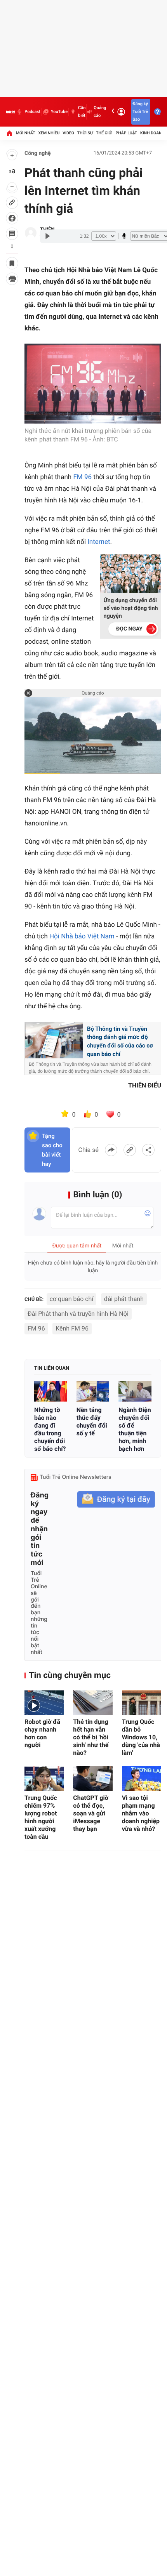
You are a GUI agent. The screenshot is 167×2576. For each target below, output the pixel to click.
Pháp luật (127, 133)
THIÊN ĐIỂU (145, 1085)
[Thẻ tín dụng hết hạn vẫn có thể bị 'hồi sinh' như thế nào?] (93, 1703)
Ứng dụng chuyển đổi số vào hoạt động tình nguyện (131, 608)
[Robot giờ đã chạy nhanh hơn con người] (44, 1703)
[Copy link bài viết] (130, 1150)
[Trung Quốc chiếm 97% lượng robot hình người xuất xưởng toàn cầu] (44, 1778)
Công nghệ (38, 153)
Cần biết (82, 112)
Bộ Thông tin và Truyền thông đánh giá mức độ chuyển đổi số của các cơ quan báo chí (120, 1041)
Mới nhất (26, 133)
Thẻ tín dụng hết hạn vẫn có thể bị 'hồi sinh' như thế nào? (91, 1737)
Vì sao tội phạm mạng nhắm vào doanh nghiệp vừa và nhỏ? (141, 1813)
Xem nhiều (49, 133)
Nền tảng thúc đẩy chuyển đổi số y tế (92, 1422)
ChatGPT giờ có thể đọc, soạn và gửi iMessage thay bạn (91, 1813)
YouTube (59, 112)
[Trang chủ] (9, 133)
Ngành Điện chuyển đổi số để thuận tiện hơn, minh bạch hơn (135, 1429)
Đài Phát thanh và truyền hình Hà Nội (78, 1314)
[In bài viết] (12, 279)
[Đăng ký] (116, 1500)
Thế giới (104, 133)
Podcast (32, 112)
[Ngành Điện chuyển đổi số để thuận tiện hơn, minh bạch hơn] (135, 1391)
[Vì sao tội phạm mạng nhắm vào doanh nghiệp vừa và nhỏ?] (142, 1778)
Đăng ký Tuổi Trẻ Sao (140, 112)
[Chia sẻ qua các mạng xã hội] (148, 1150)
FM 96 (82, 477)
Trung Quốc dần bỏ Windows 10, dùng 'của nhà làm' (141, 1737)
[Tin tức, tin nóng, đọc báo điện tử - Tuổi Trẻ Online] (10, 112)
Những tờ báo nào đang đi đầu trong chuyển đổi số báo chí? (50, 1429)
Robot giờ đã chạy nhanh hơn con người (42, 1733)
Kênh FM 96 (72, 1328)
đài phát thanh (124, 1299)
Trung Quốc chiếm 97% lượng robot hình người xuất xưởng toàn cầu (41, 1817)
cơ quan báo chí (72, 1299)
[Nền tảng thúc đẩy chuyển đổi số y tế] (93, 1391)
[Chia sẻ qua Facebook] (111, 1150)
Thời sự (85, 133)
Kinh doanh (152, 133)
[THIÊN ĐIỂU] (31, 233)
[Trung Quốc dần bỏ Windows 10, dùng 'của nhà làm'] (142, 1703)
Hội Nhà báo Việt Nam (82, 936)
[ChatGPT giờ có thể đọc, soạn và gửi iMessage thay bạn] (93, 1778)
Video (68, 133)
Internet (99, 542)
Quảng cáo (100, 112)
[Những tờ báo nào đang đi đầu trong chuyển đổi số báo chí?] (51, 1391)
